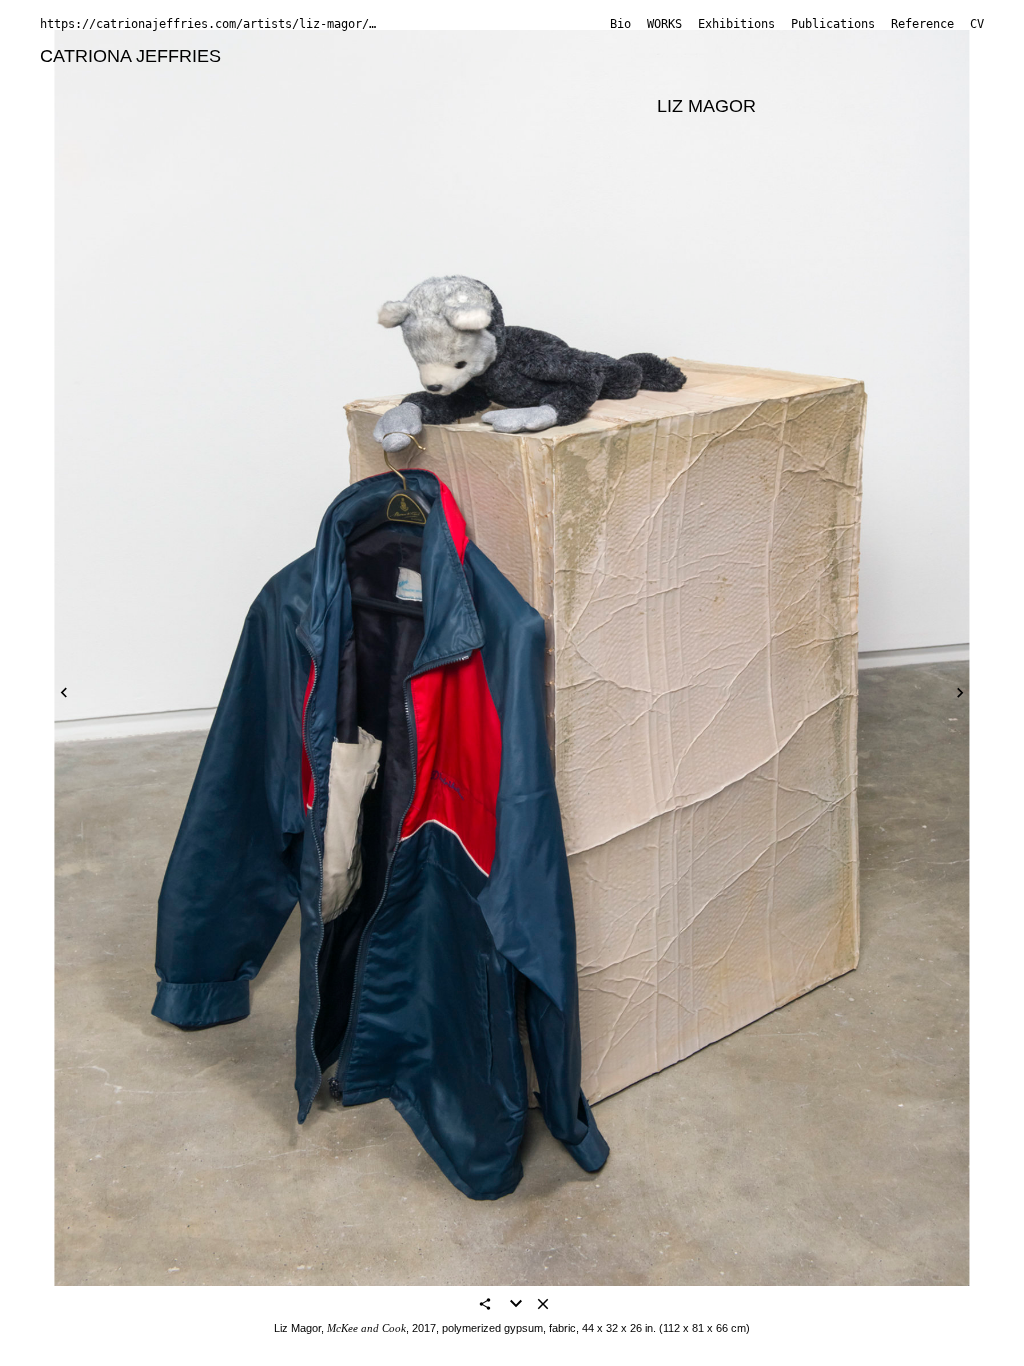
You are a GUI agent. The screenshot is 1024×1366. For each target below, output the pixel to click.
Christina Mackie (574, 106)
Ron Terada (636, 132)
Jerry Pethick (240, 132)
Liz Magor (706, 106)
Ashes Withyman (216, 157)
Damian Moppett (106, 132)
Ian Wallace (86, 157)
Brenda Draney (100, 81)
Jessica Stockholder (494, 132)
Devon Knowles (102, 106)
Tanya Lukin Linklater (407, 106)
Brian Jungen (710, 81)
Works (664, 24)
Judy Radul (353, 132)
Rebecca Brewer (853, 56)
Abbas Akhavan (299, 56)
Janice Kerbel (833, 81)
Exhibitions (736, 24)
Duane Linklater (244, 106)
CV (977, 24)
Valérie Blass (430, 56)
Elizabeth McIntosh (848, 106)
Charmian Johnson (565, 81)
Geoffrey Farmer (243, 81)
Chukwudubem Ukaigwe (796, 132)
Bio (620, 24)
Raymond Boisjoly (570, 56)
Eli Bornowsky (714, 56)
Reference (922, 24)
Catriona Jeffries (130, 56)
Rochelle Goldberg (399, 81)
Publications (833, 24)
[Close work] (543, 1305)
